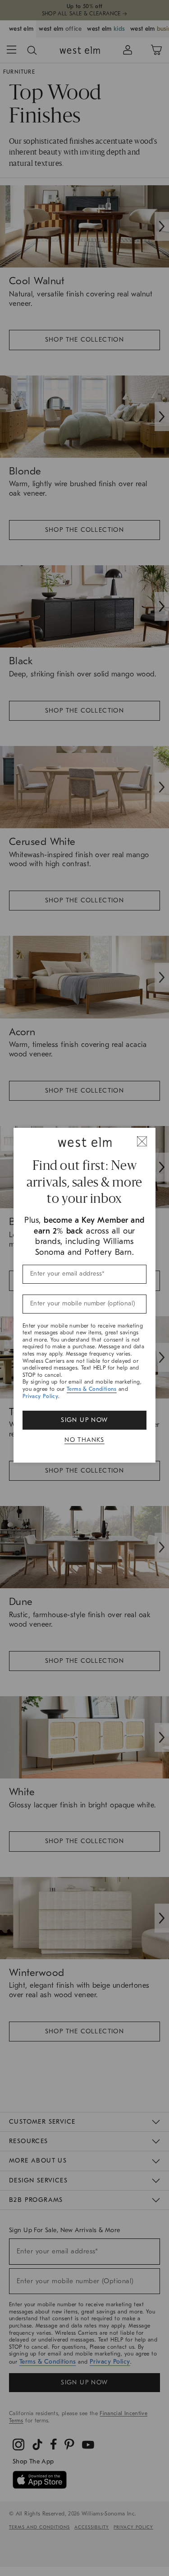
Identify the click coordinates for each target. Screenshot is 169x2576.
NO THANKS (84, 1440)
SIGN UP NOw (84, 1420)
